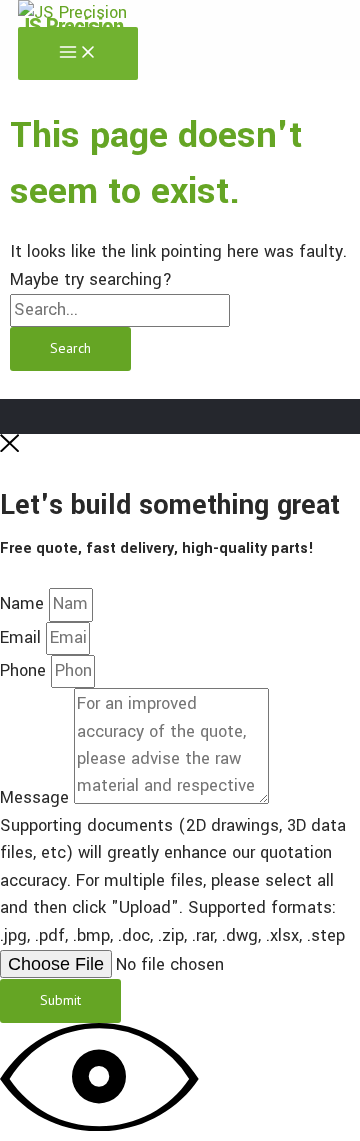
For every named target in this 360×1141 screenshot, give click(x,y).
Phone (25, 671)
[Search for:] (120, 310)
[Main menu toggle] (78, 53)
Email (23, 638)
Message (37, 799)
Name (24, 604)
